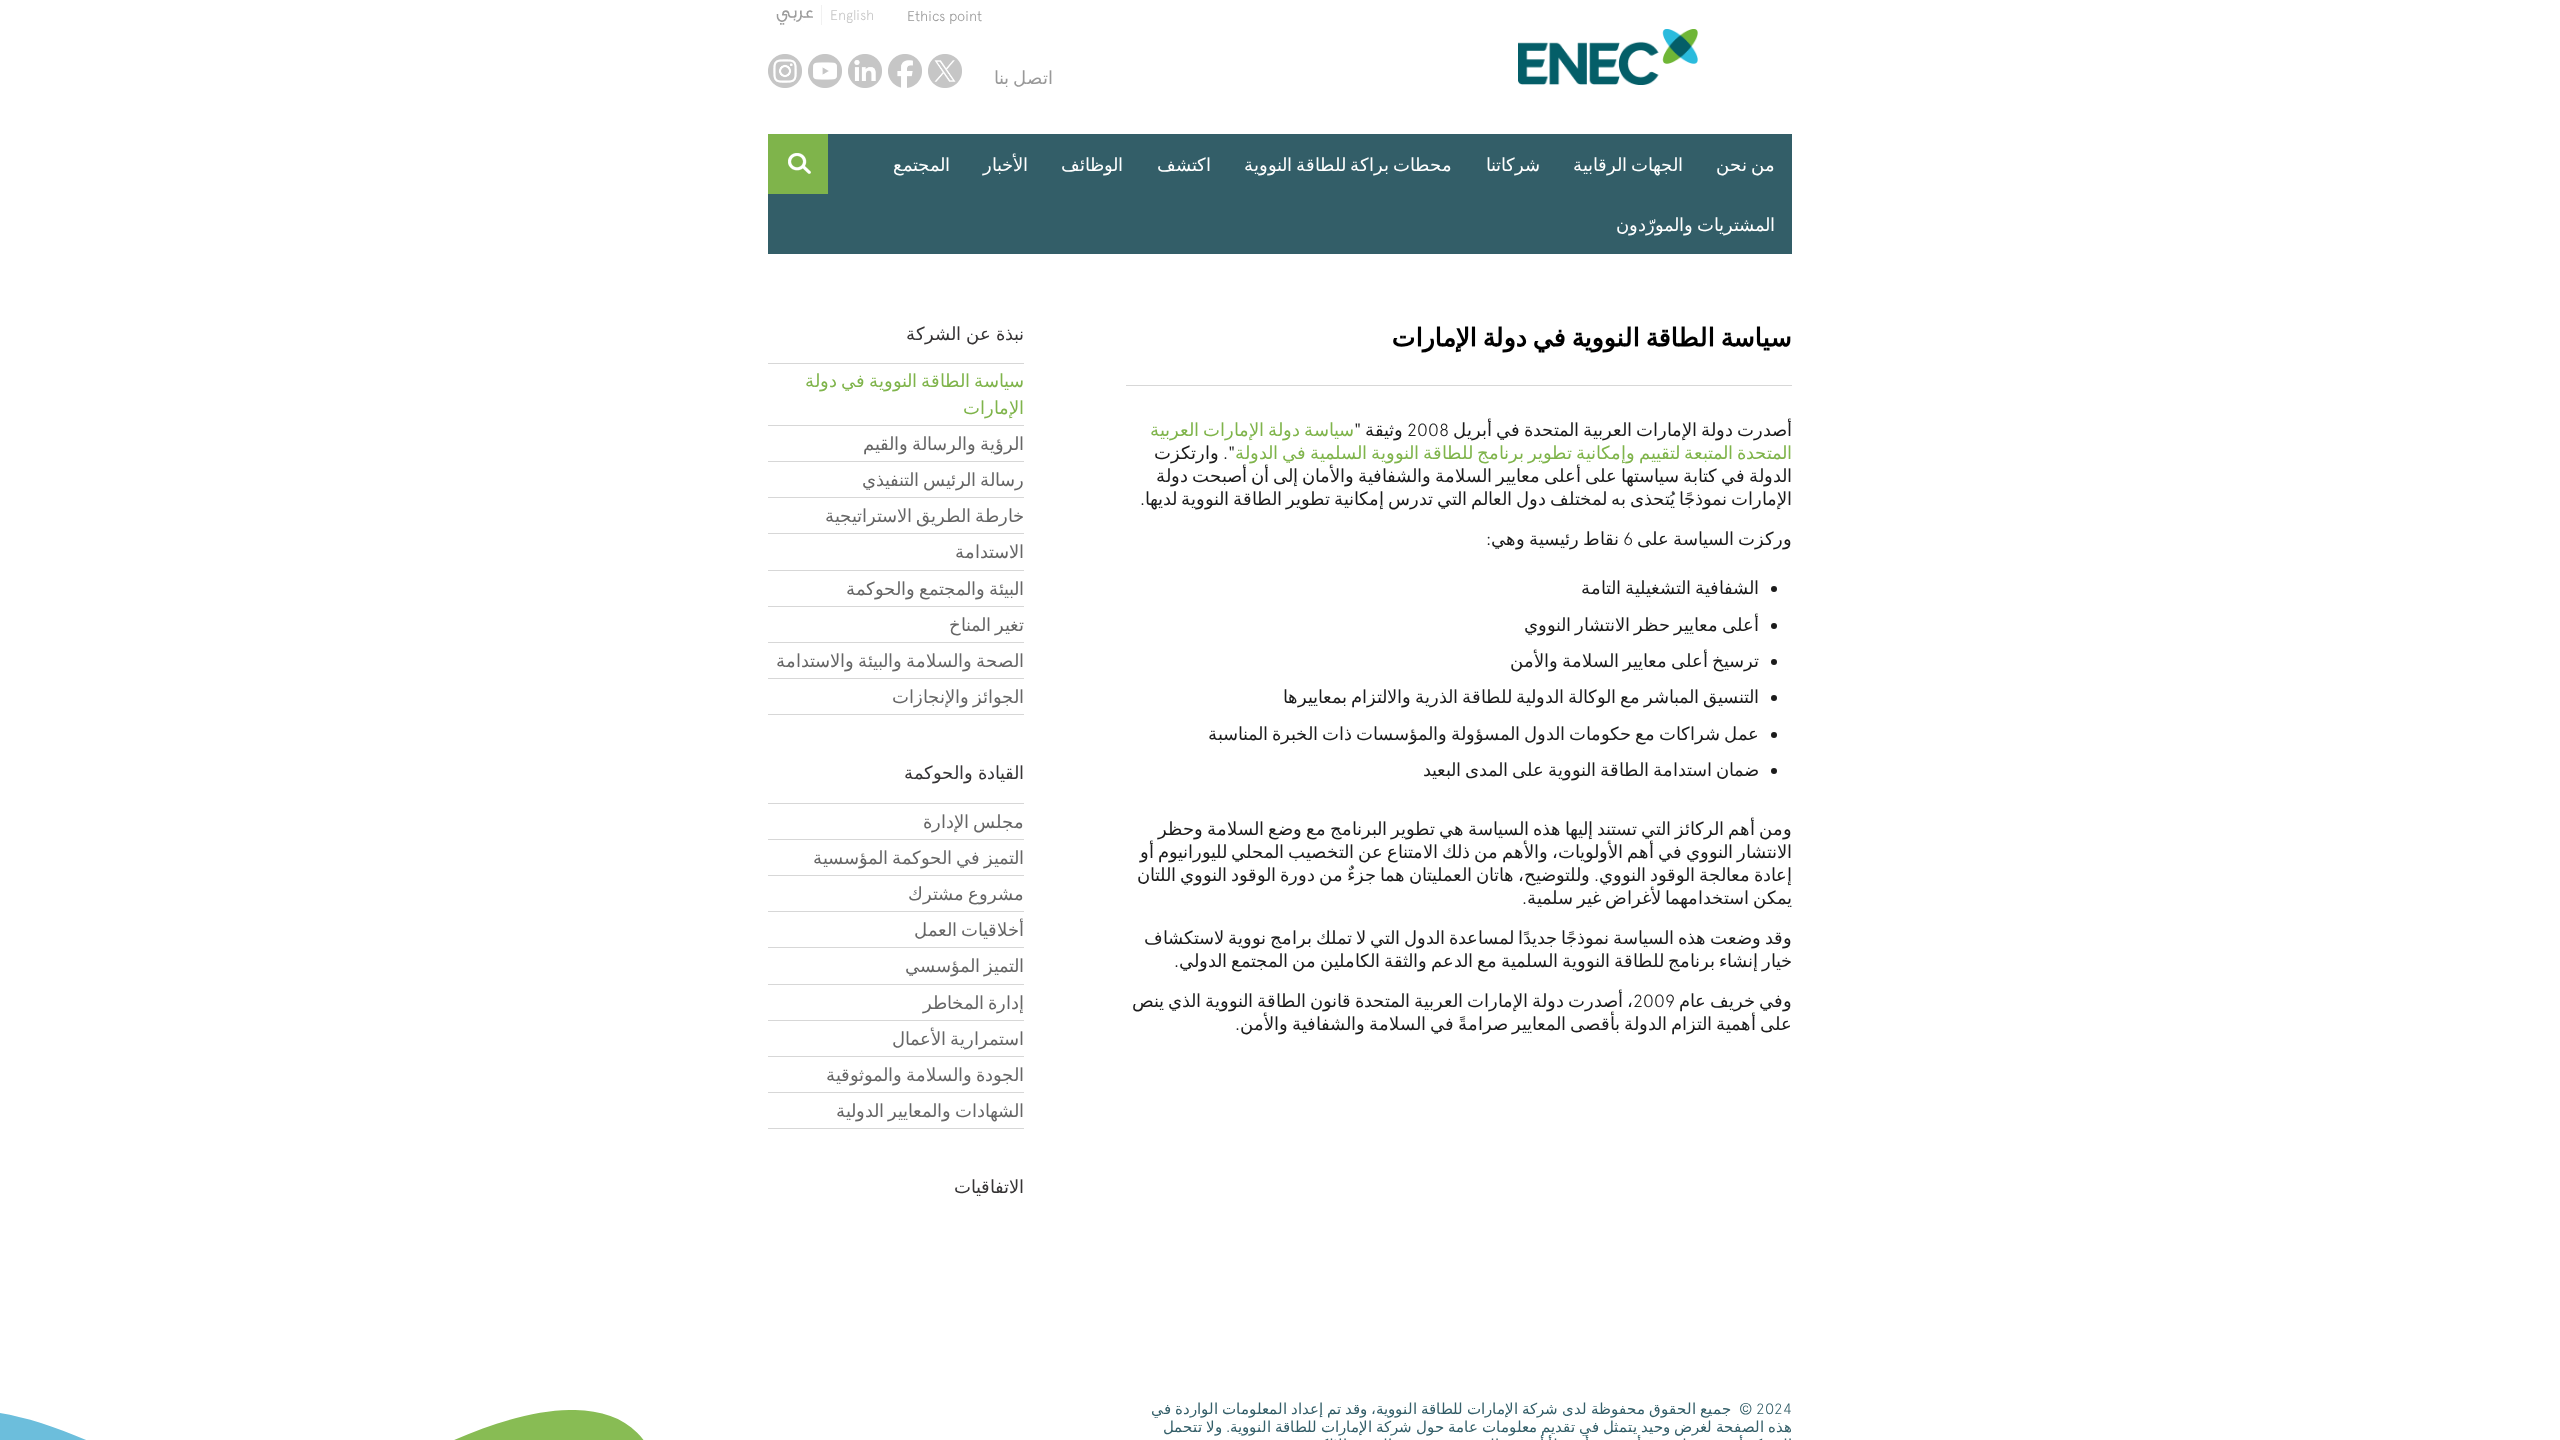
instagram (785, 71)
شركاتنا (1513, 164)
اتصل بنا (1023, 77)
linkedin (865, 71)
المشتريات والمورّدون (1695, 224)
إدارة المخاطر (973, 1002)
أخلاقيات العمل (969, 929)
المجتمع (921, 164)
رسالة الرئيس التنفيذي (943, 479)
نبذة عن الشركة (965, 333)
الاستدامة (989, 551)
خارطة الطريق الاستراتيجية (924, 515)
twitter (945, 71)
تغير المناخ (986, 624)
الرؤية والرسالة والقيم (943, 443)
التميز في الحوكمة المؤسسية (918, 857)
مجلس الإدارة (973, 821)
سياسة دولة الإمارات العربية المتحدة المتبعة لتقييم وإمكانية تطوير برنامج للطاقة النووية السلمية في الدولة (1471, 441)
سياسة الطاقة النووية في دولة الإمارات (914, 393)
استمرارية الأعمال (958, 1038)
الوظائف (1092, 164)
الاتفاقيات (989, 1186)
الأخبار (1005, 164)
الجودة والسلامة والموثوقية (925, 1074)
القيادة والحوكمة (964, 772)
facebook (905, 71)
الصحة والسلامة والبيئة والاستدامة (900, 660)
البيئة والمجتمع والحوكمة (935, 588)
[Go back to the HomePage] (1655, 57)
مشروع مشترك (966, 893)
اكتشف (1184, 164)
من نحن (1745, 164)
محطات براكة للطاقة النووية (1348, 164)
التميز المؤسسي (964, 965)
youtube (825, 71)
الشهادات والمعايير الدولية (930, 1110)
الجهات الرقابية (1628, 164)
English (852, 15)
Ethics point (944, 16)
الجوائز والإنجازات (958, 696)
